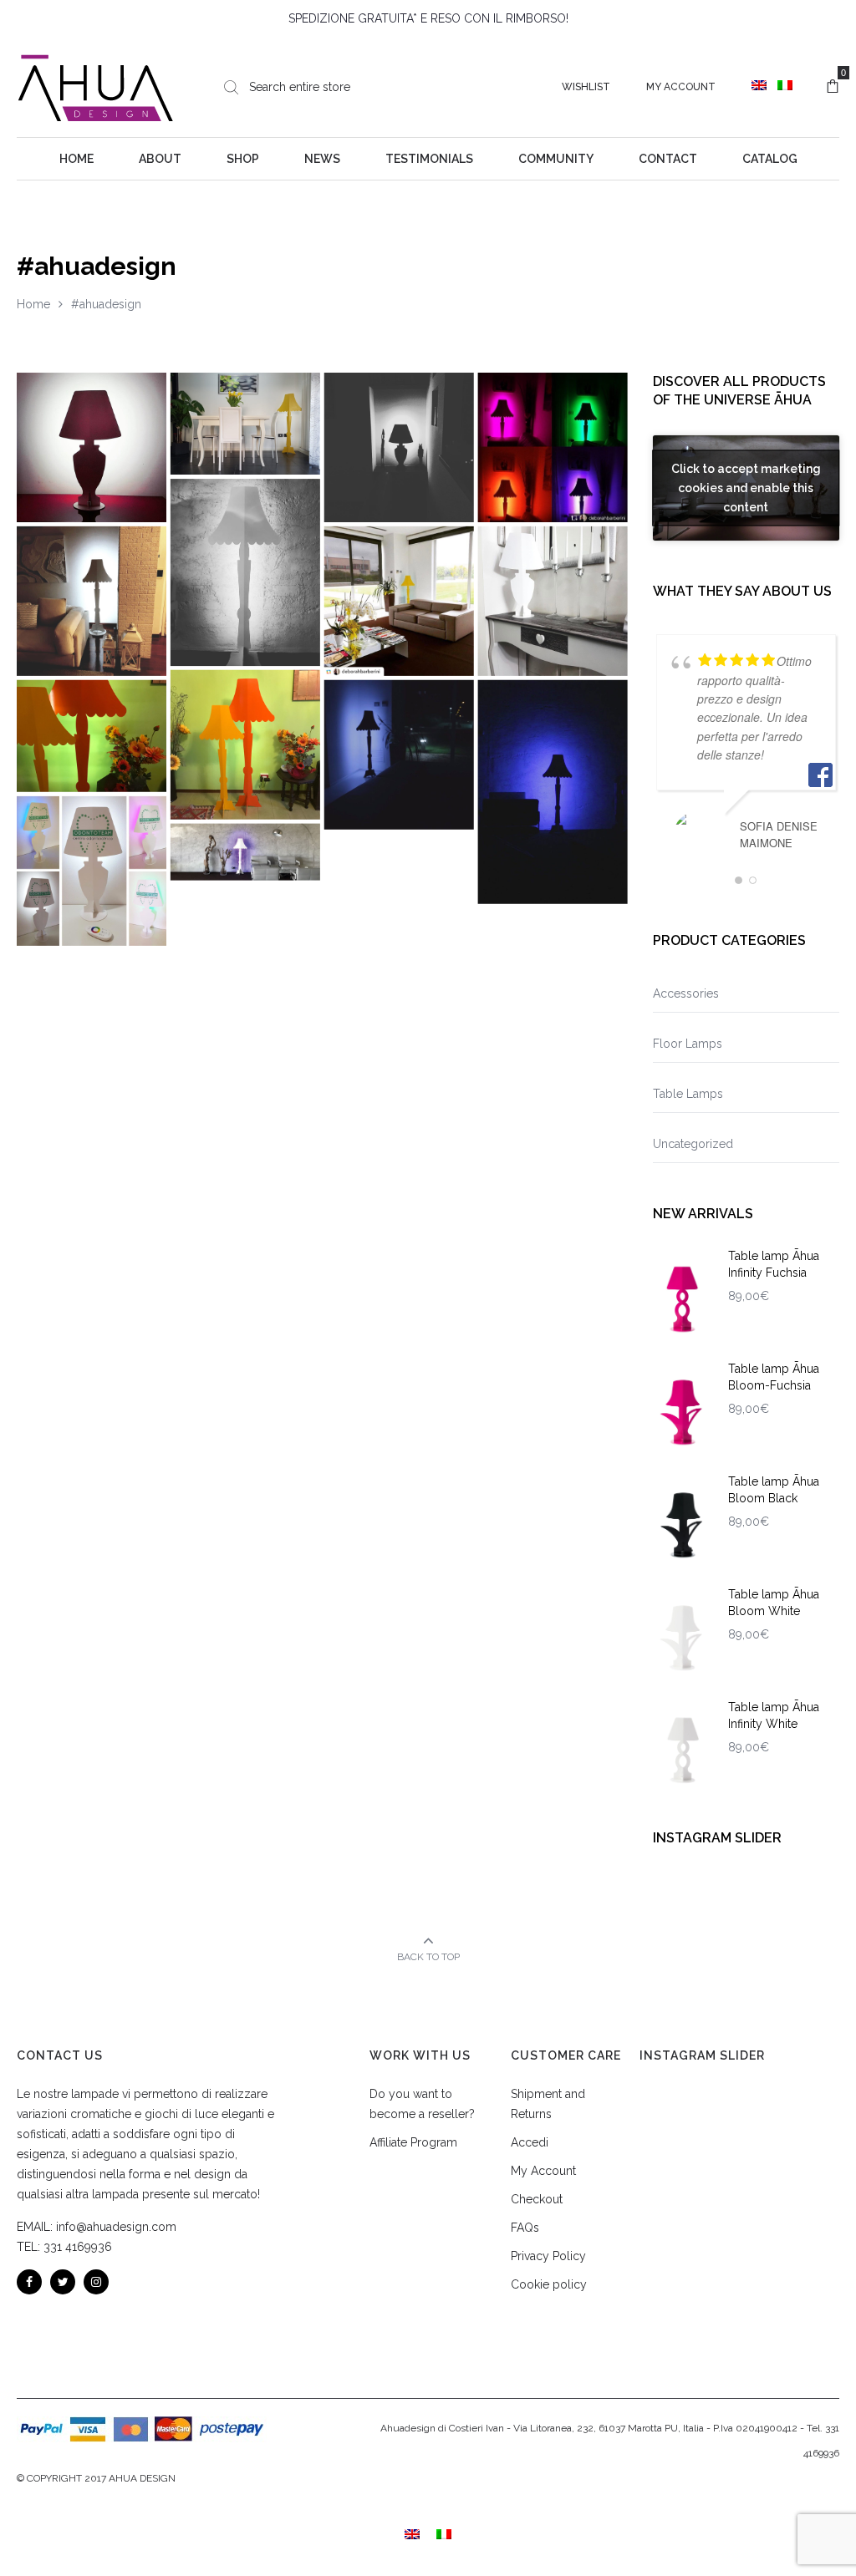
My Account (681, 87)
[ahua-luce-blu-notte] (553, 792)
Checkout (537, 2199)
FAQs (525, 2228)
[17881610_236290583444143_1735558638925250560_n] (553, 601)
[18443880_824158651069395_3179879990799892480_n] (399, 601)
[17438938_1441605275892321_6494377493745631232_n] (92, 447)
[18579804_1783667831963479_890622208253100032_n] (553, 447)
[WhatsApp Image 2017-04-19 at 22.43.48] (92, 736)
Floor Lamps (688, 1044)
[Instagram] (96, 2282)
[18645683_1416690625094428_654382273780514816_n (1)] (245, 572)
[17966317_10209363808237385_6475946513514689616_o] (245, 424)
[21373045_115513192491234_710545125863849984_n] (92, 871)
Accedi (530, 2142)
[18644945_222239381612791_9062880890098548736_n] (92, 601)
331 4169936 (78, 2247)
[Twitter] (63, 2282)
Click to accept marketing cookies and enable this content (746, 487)
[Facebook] (29, 2282)
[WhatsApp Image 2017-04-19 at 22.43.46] (245, 745)
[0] (833, 87)
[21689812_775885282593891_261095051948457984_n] (399, 755)
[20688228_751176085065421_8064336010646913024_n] (399, 447)
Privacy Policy (548, 2256)
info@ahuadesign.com (116, 2227)
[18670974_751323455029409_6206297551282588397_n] (245, 852)
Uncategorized (693, 1144)
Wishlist (586, 87)
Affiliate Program (413, 2142)
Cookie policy (549, 2284)
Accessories (686, 993)
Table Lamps (688, 1094)
